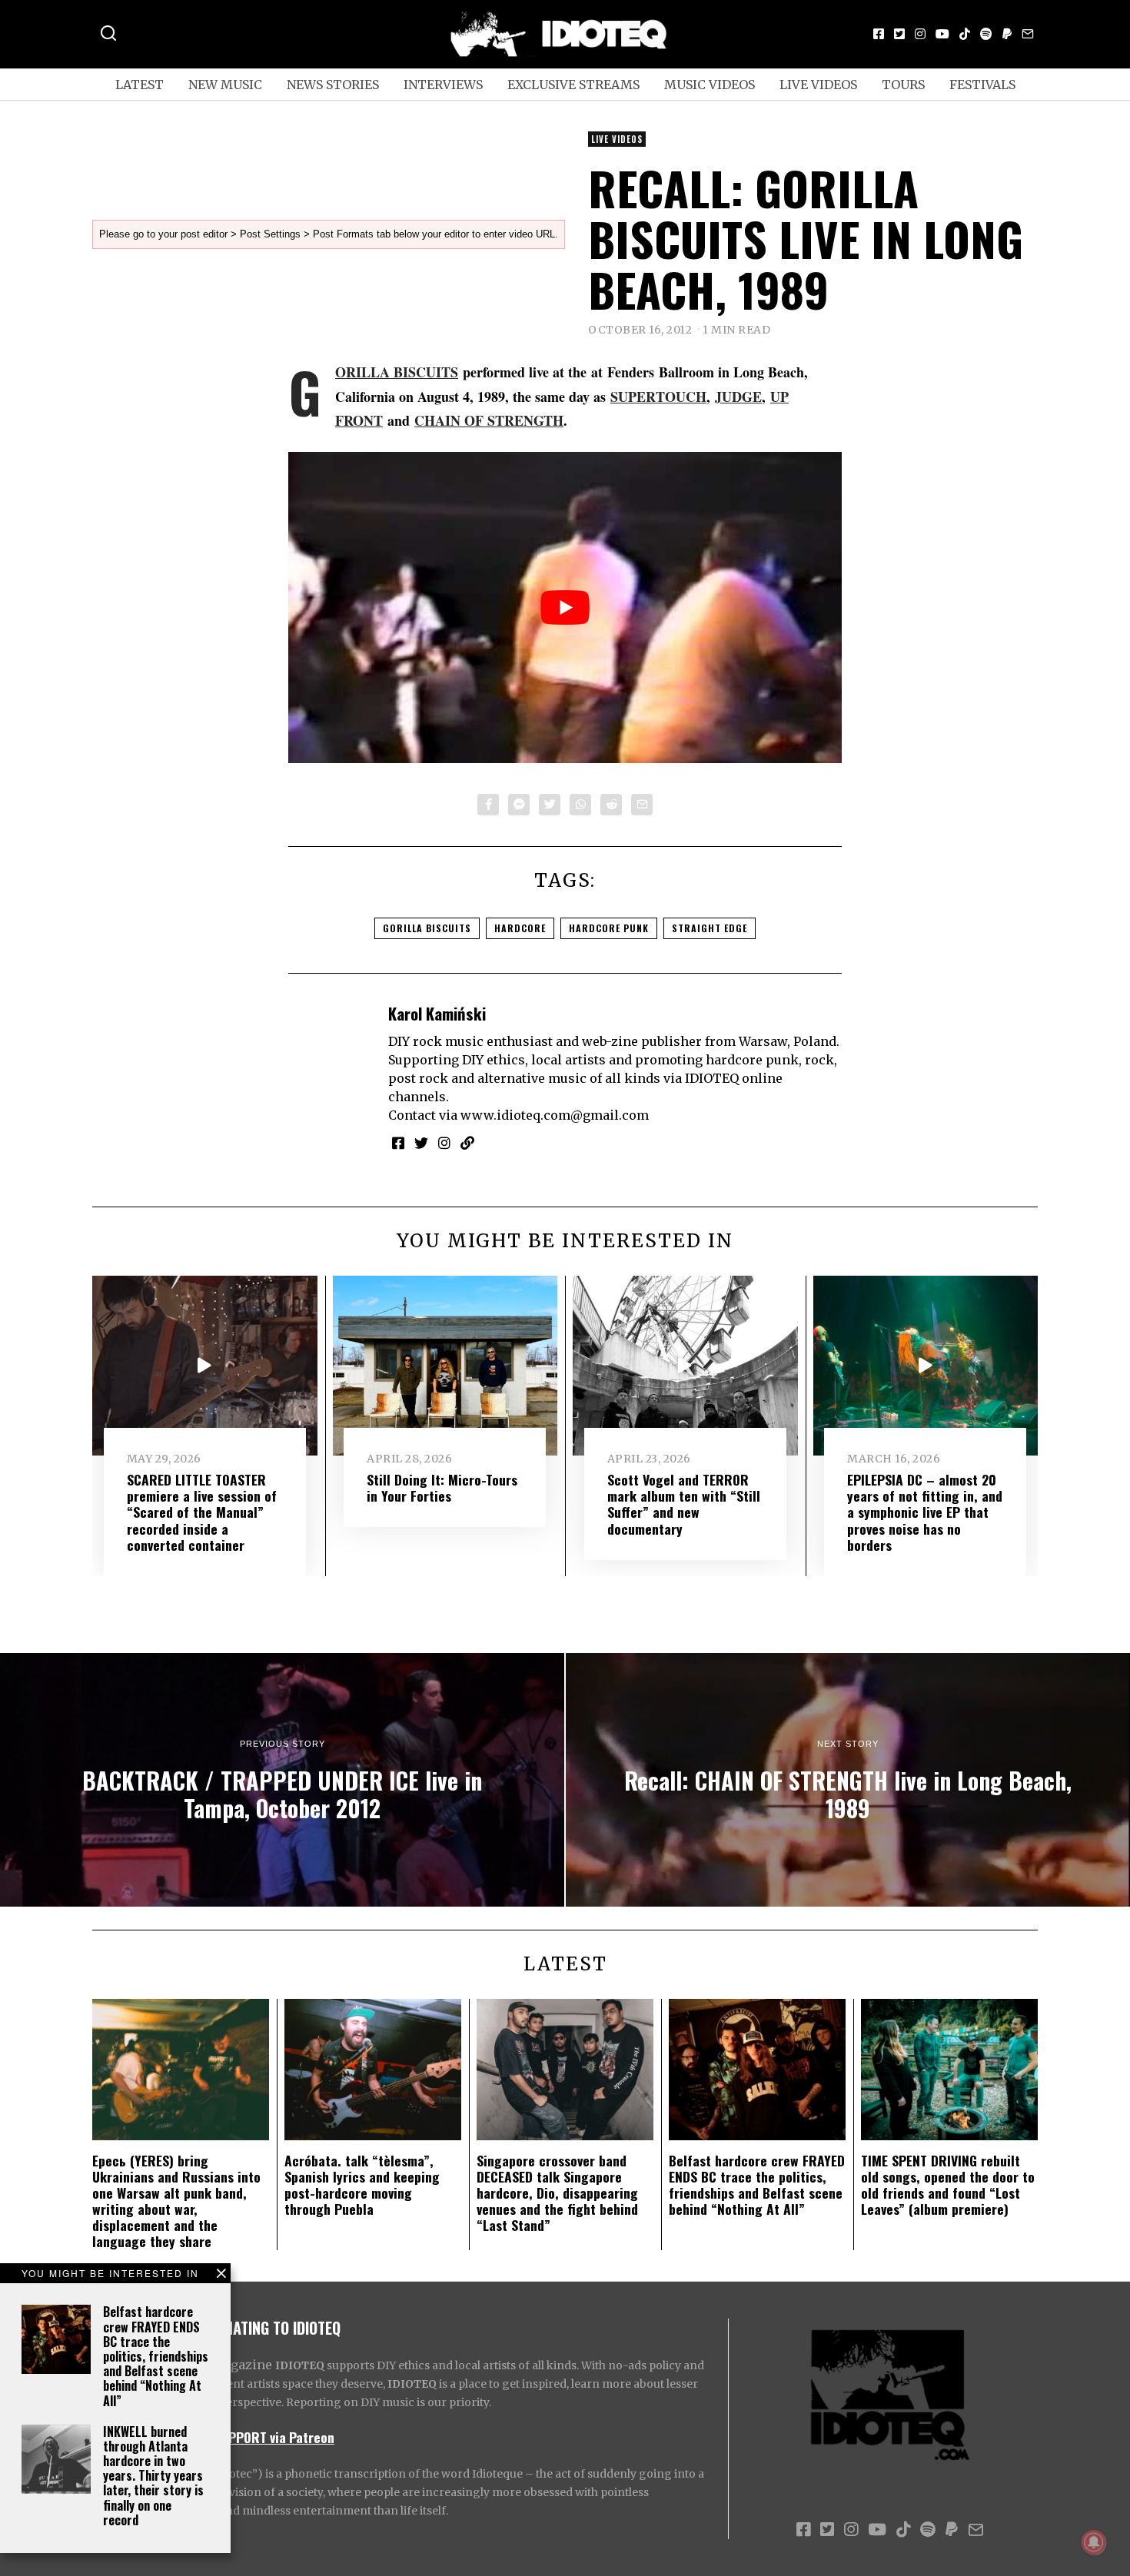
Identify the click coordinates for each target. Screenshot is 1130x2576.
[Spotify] (986, 34)
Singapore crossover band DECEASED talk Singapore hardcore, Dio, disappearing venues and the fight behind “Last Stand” (557, 2193)
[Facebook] (879, 34)
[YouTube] (942, 34)
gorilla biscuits (427, 928)
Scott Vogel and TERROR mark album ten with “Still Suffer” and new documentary (684, 1504)
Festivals (982, 85)
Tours (903, 85)
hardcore (520, 928)
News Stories (333, 85)
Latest (140, 85)
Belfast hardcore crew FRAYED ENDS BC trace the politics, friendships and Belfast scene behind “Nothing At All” (156, 2356)
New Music (225, 85)
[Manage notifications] (1094, 2542)
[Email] (1028, 34)
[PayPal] (1007, 34)
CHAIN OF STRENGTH (489, 420)
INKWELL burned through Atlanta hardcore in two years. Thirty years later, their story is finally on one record (153, 2476)
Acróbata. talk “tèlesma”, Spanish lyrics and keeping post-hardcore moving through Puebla (362, 2184)
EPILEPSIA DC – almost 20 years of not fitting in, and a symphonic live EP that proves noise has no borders (925, 1512)
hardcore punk (609, 928)
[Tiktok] (965, 34)
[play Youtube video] (565, 607)
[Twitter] (899, 34)
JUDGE (738, 397)
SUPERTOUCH (658, 397)
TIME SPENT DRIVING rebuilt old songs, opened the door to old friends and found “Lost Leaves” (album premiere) (948, 2184)
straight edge (710, 928)
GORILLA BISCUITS (397, 372)
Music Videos (710, 85)
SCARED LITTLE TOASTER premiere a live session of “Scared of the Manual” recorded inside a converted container (202, 1512)
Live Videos (818, 85)
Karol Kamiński (437, 1013)
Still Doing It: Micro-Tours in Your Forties (442, 1487)
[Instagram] (920, 34)
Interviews (443, 85)
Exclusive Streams (573, 85)
